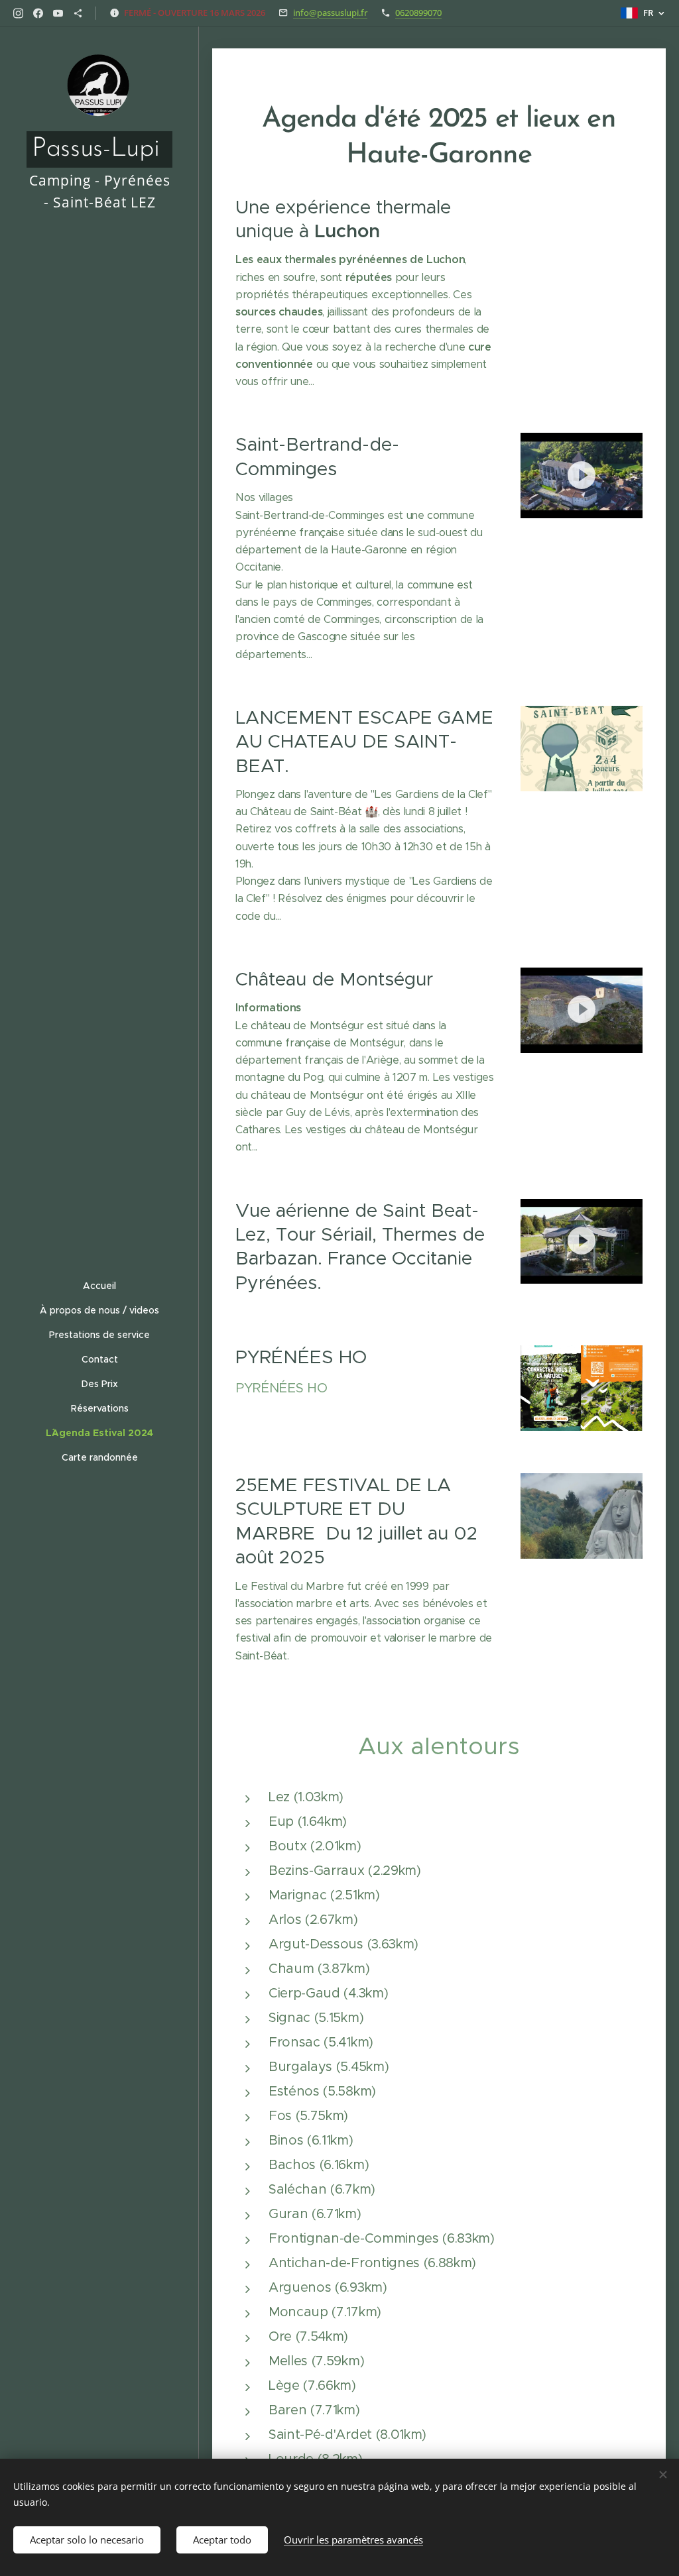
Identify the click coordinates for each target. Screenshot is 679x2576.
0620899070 (418, 13)
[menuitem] (99, 1286)
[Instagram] (18, 13)
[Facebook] (38, 13)
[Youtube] (58, 13)
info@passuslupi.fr (330, 13)
